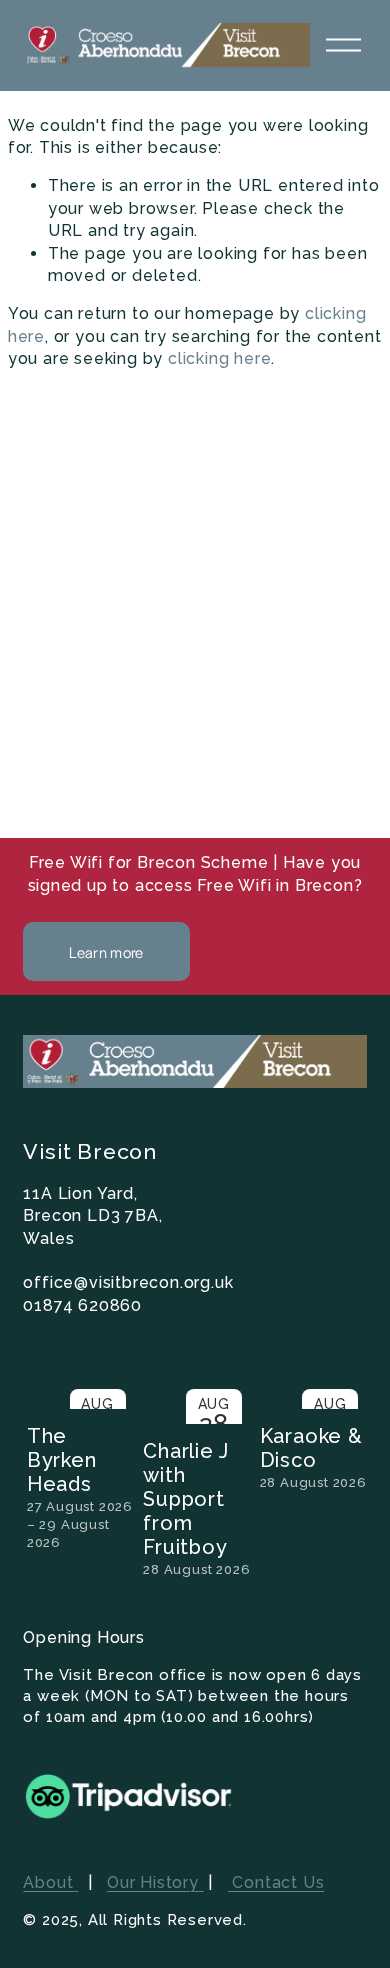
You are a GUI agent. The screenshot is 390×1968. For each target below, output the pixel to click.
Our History (155, 1882)
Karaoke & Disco (311, 1448)
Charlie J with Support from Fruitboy (185, 1499)
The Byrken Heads (62, 1460)
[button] (333, 1355)
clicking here (219, 358)
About (50, 1882)
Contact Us (276, 1882)
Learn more (106, 951)
